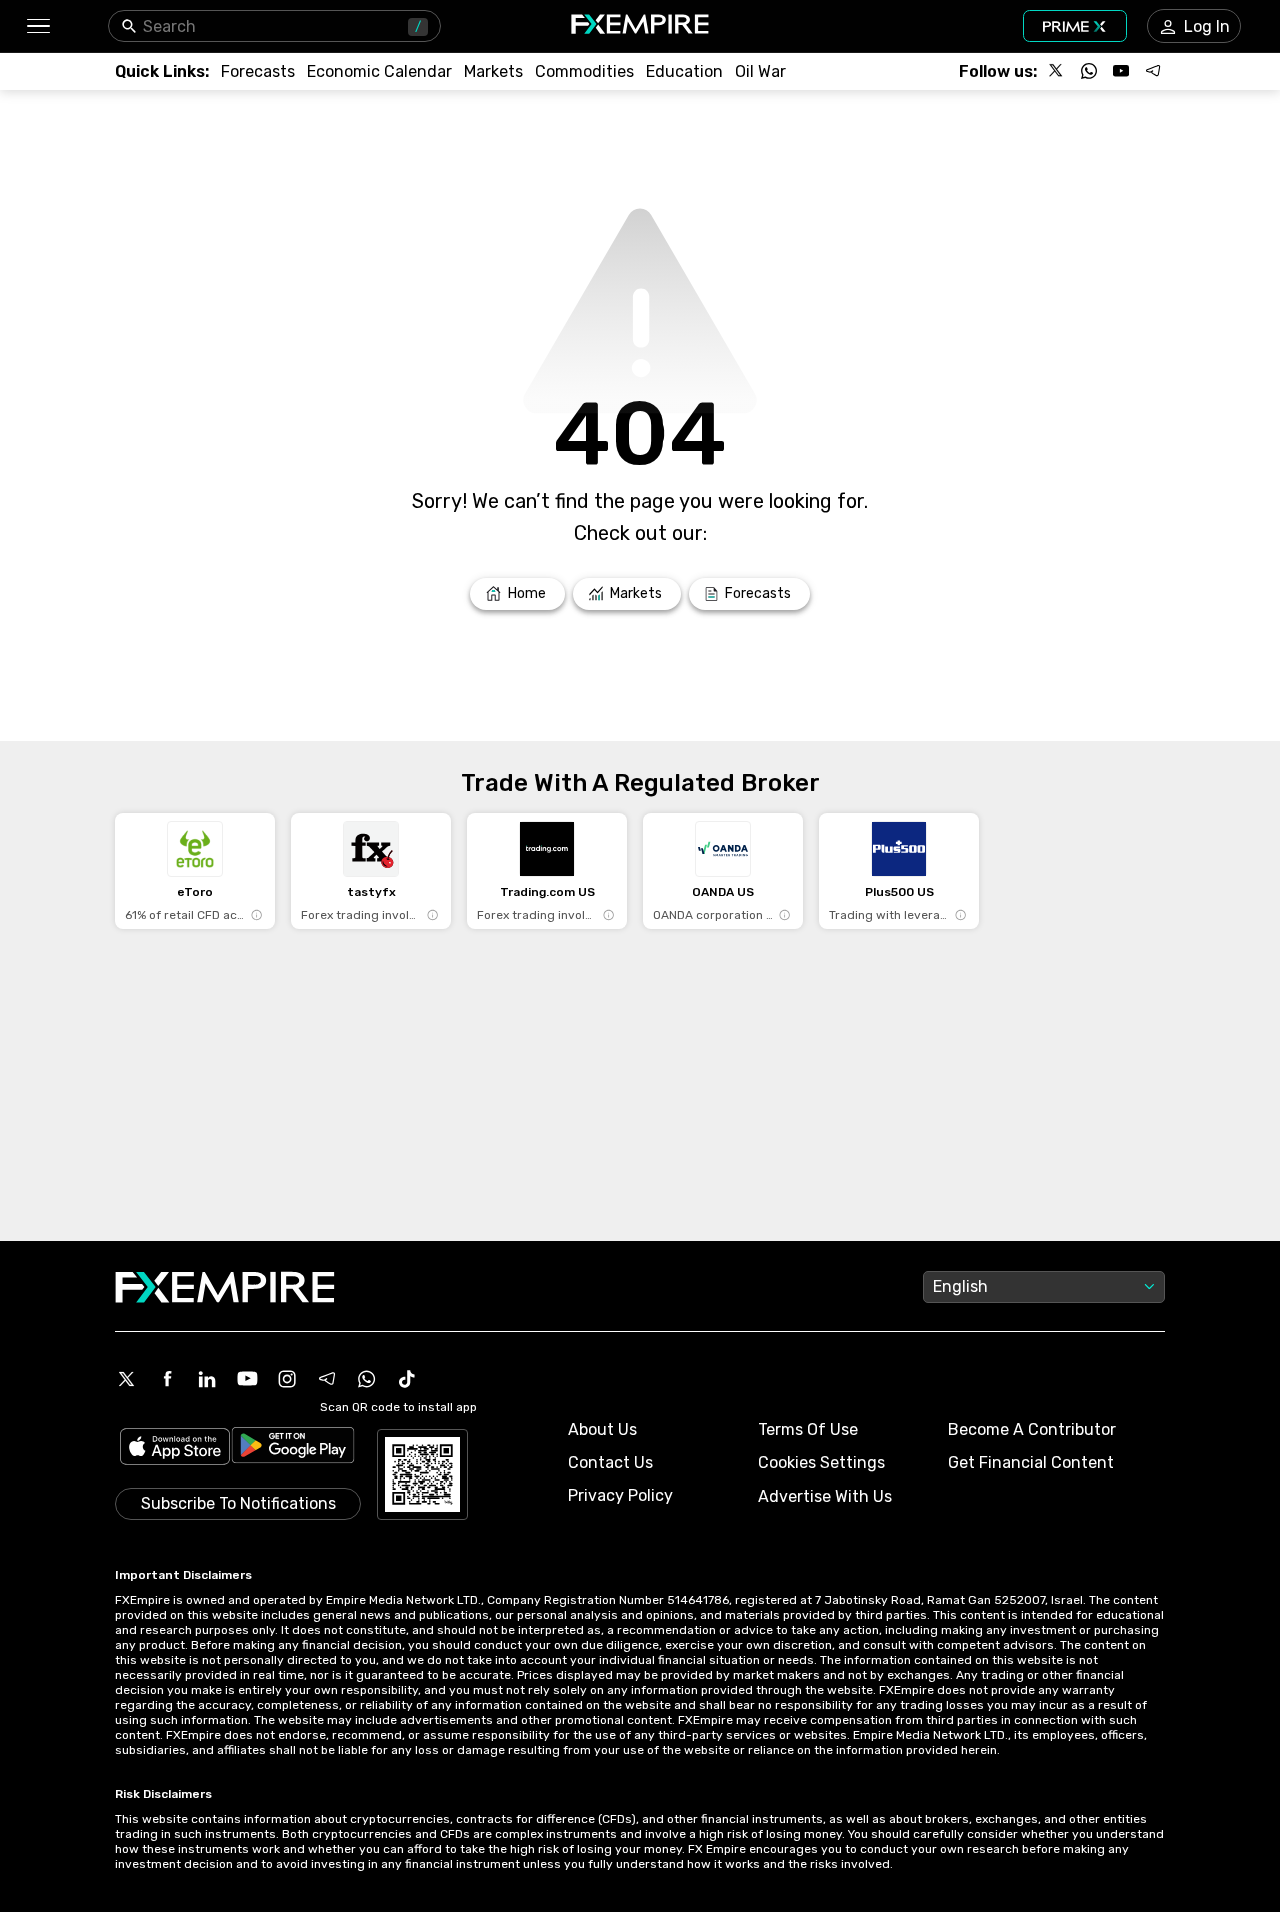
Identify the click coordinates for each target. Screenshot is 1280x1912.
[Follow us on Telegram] (1153, 71)
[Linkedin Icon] (207, 1379)
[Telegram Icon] (327, 1379)
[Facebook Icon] (167, 1379)
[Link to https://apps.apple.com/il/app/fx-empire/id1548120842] (175, 1448)
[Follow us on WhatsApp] (1089, 71)
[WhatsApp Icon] (367, 1379)
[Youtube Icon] (247, 1379)
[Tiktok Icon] (407, 1379)
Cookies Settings (821, 1462)
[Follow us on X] (1057, 71)
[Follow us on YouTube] (1121, 71)
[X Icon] (127, 1379)
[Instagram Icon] (287, 1379)
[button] (37, 26)
